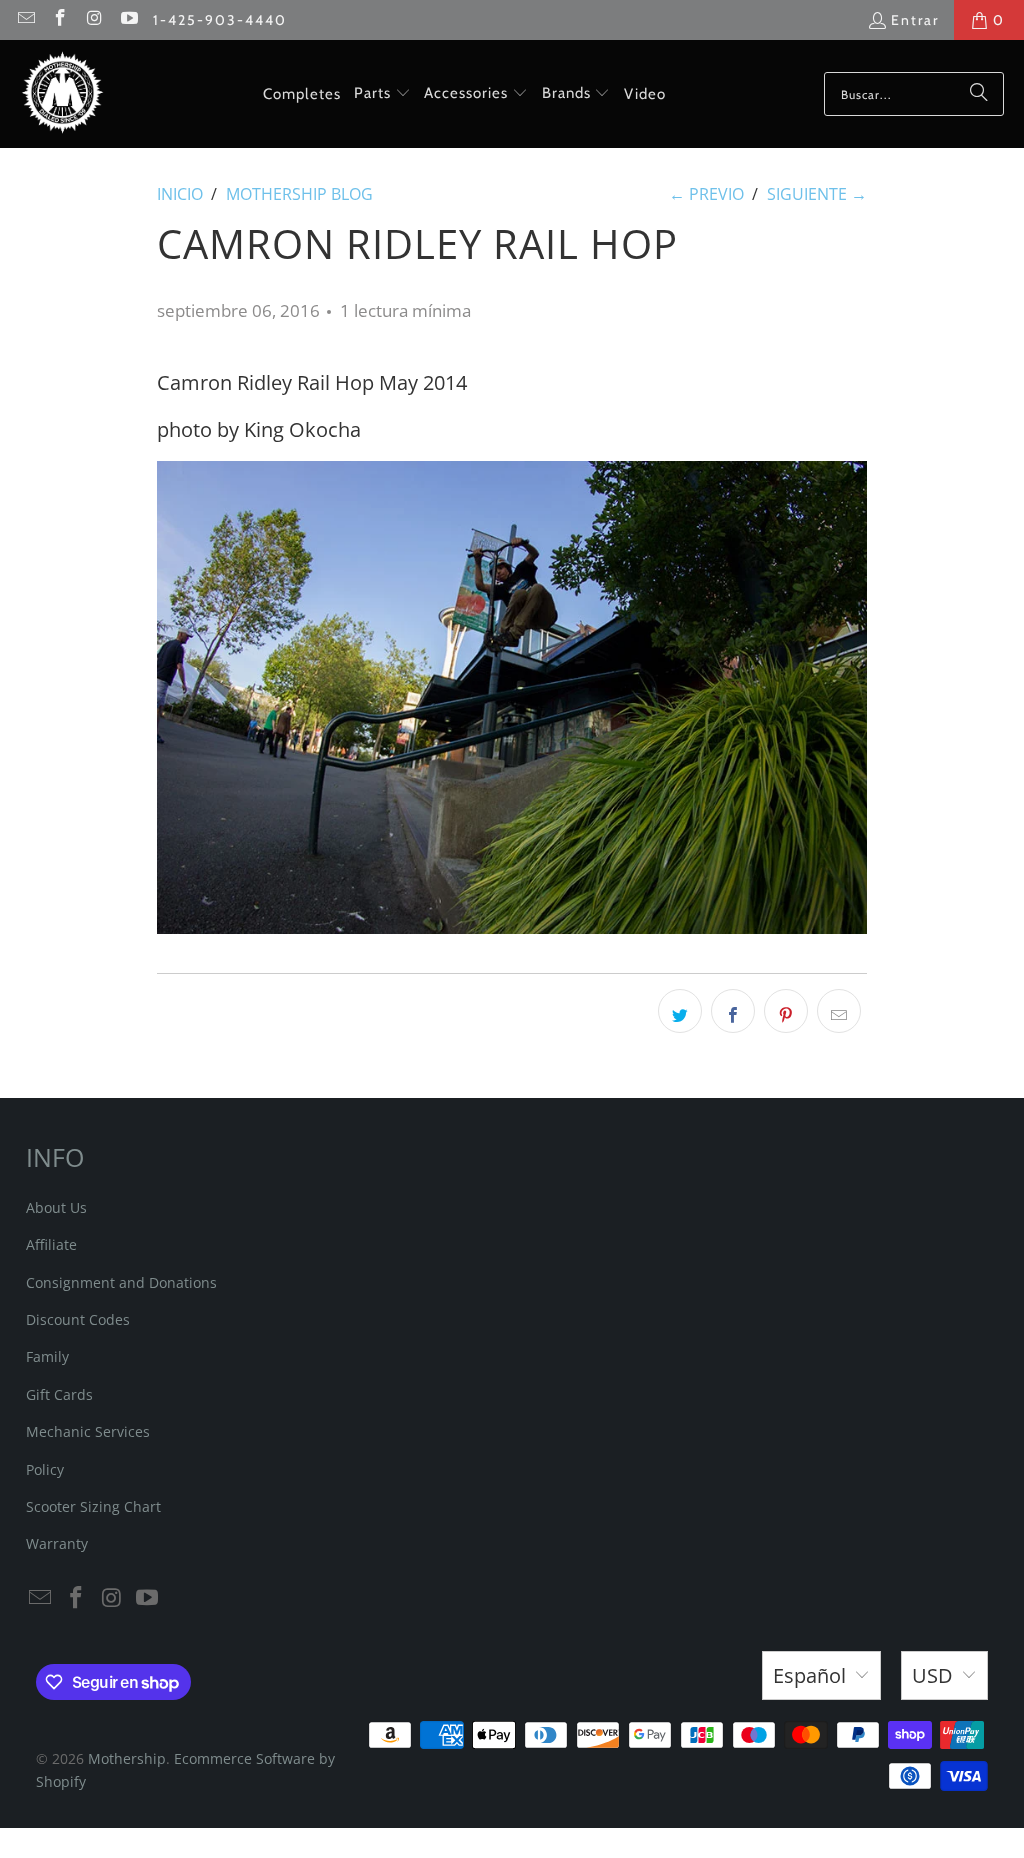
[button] (382, 94)
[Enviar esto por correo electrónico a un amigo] (839, 1011)
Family (47, 1356)
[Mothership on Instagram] (94, 20)
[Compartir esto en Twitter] (680, 1011)
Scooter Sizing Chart (93, 1506)
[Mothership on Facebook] (60, 20)
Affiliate (51, 1244)
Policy (45, 1469)
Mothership (127, 1758)
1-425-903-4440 (220, 20)
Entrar (915, 20)
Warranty (57, 1543)
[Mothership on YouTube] (129, 20)
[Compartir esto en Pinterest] (786, 1011)
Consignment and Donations (121, 1282)
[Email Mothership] (25, 20)
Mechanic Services (88, 1431)
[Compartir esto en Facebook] (733, 1011)
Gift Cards (59, 1394)
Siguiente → (817, 194)
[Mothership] (62, 94)
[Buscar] (979, 94)
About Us (56, 1207)
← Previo (706, 194)
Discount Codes (78, 1319)
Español (809, 1675)
